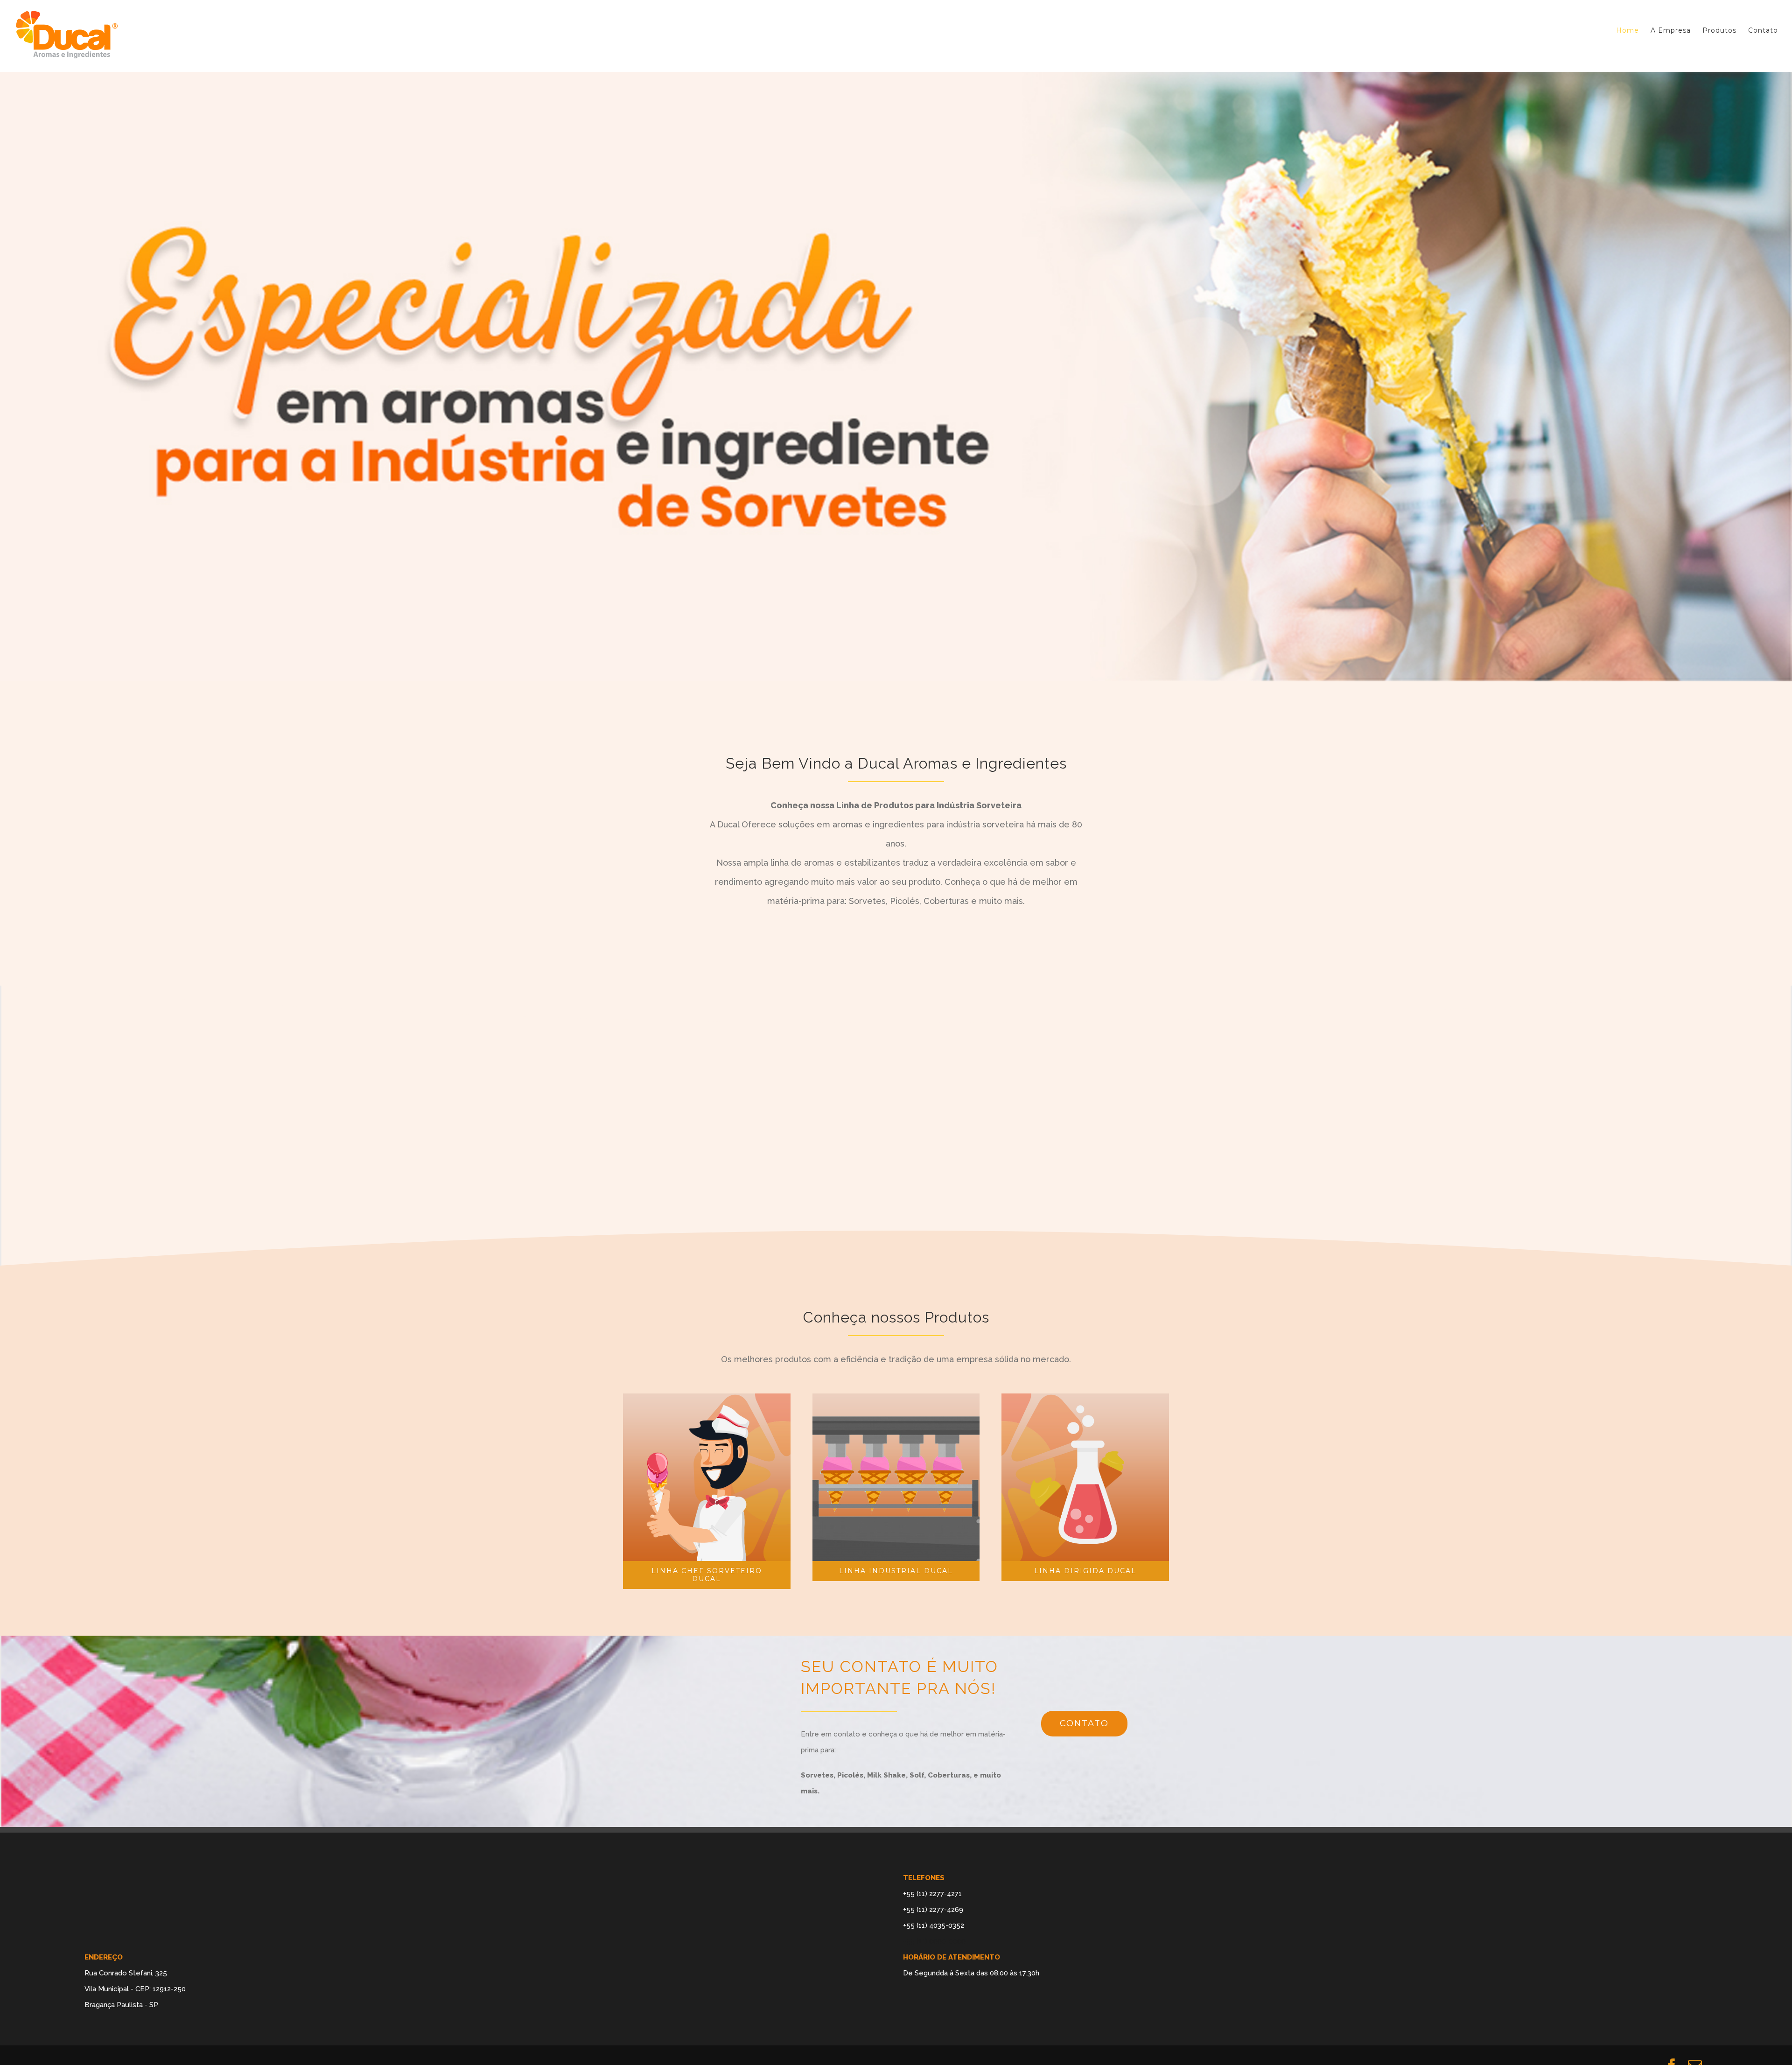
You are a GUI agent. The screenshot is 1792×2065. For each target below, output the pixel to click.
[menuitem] (1633, 30)
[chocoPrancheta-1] (707, 1445)
